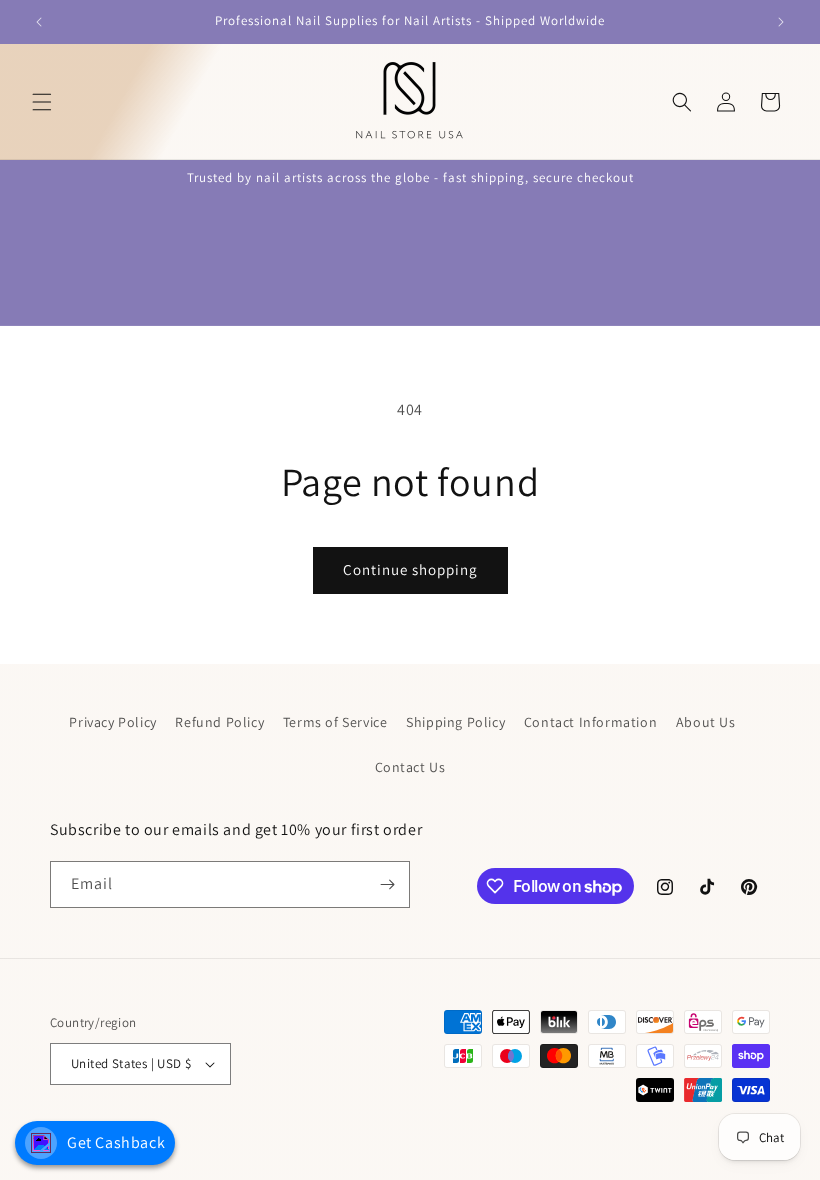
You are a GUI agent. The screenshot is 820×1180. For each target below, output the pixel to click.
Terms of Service (335, 722)
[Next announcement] (781, 22)
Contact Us (410, 767)
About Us (706, 722)
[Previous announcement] (39, 22)
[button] (42, 102)
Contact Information (590, 722)
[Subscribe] (387, 884)
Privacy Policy (112, 722)
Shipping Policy (455, 722)
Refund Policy (219, 722)
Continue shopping (410, 569)
